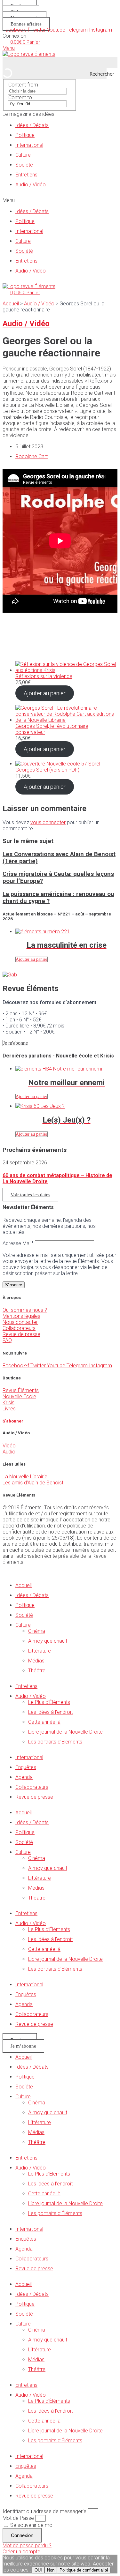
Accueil (11, 304)
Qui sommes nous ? (25, 1310)
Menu (9, 48)
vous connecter (48, 822)
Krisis (8, 1403)
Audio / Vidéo (31, 185)
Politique (25, 135)
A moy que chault (48, 1641)
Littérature (40, 1651)
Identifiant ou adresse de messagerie (44, 2511)
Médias (36, 1661)
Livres (9, 1409)
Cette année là (44, 1722)
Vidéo (9, 1446)
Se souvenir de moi (31, 2525)
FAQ (7, 1340)
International (29, 145)
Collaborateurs (19, 1328)
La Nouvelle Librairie (25, 1477)
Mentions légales (21, 1316)
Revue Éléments (21, 1390)
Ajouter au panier (45, 693)
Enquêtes (26, 1767)
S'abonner (13, 1421)
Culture (23, 155)
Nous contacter (20, 1322)
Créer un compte (21, 2552)
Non (51, 2570)
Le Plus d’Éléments (49, 1702)
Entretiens (26, 175)
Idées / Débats (32, 125)
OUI (38, 2570)
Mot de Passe (18, 2518)
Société (24, 165)
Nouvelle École (19, 1396)
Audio (9, 1452)
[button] (60, 200)
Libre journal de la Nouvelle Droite (65, 1732)
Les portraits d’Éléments (55, 1742)
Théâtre (37, 1671)
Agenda (24, 1777)
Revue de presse (21, 1334)
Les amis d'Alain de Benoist (33, 1483)
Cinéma (37, 1631)
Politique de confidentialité (84, 2570)
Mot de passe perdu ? (27, 2546)
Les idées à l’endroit (50, 1712)
